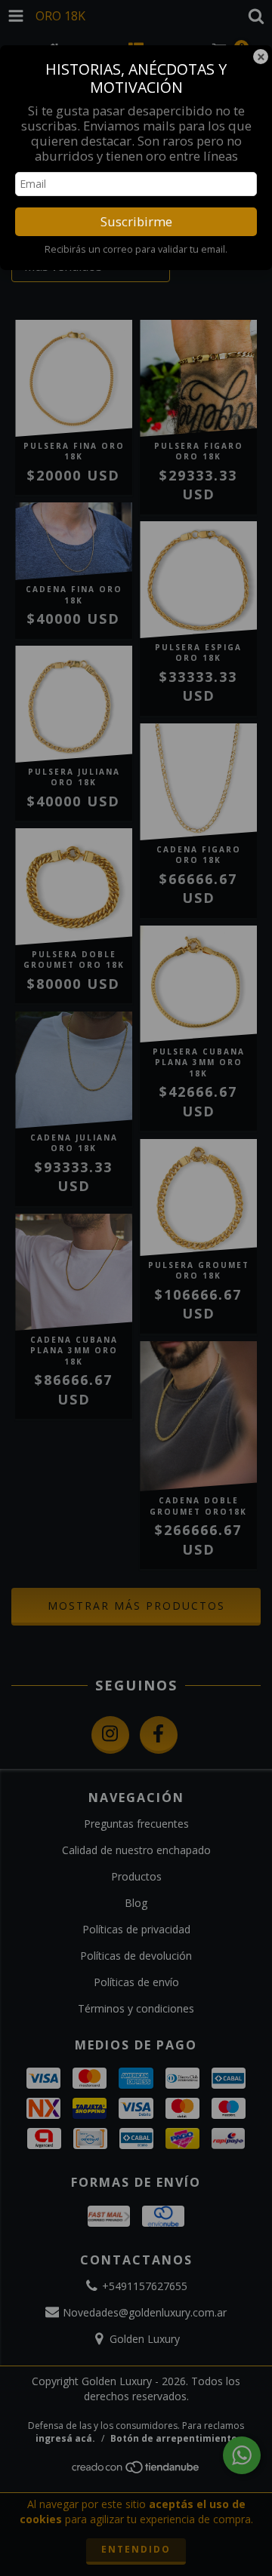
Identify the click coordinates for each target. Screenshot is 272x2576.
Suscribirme (136, 221)
